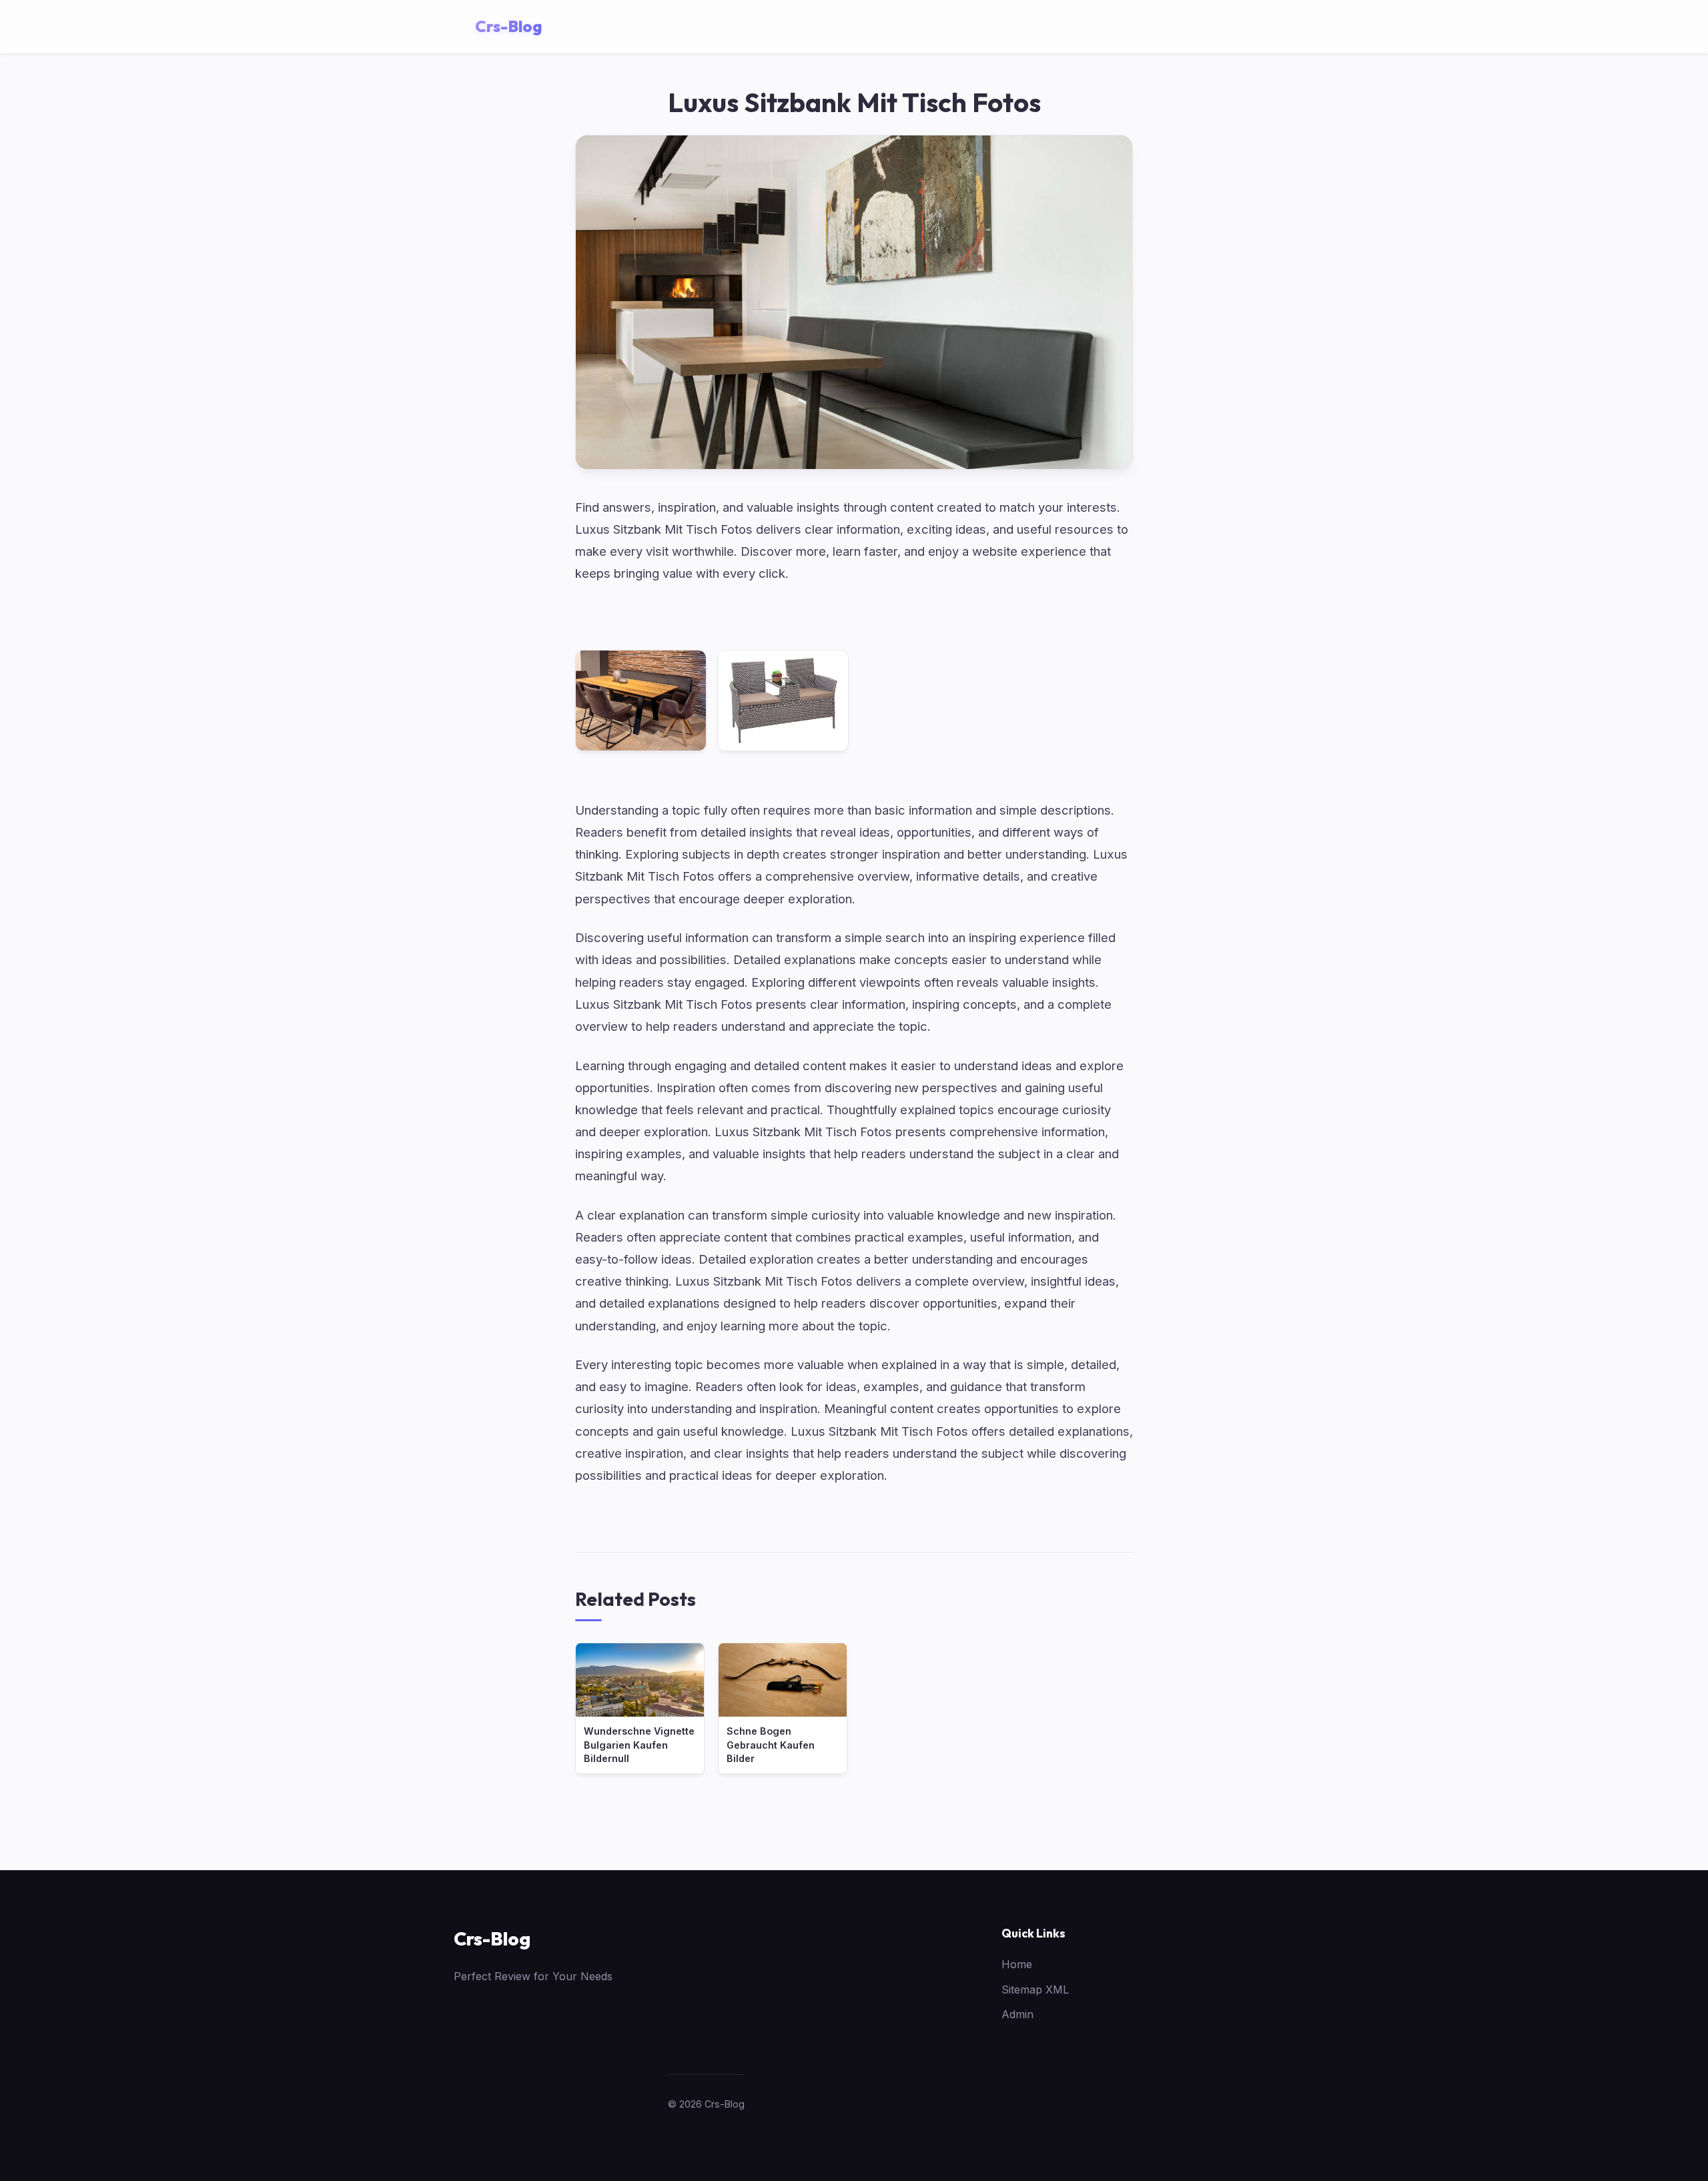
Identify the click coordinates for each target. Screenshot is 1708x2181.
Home (1017, 1964)
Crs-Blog (492, 1938)
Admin (1017, 2014)
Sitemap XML (1035, 1990)
